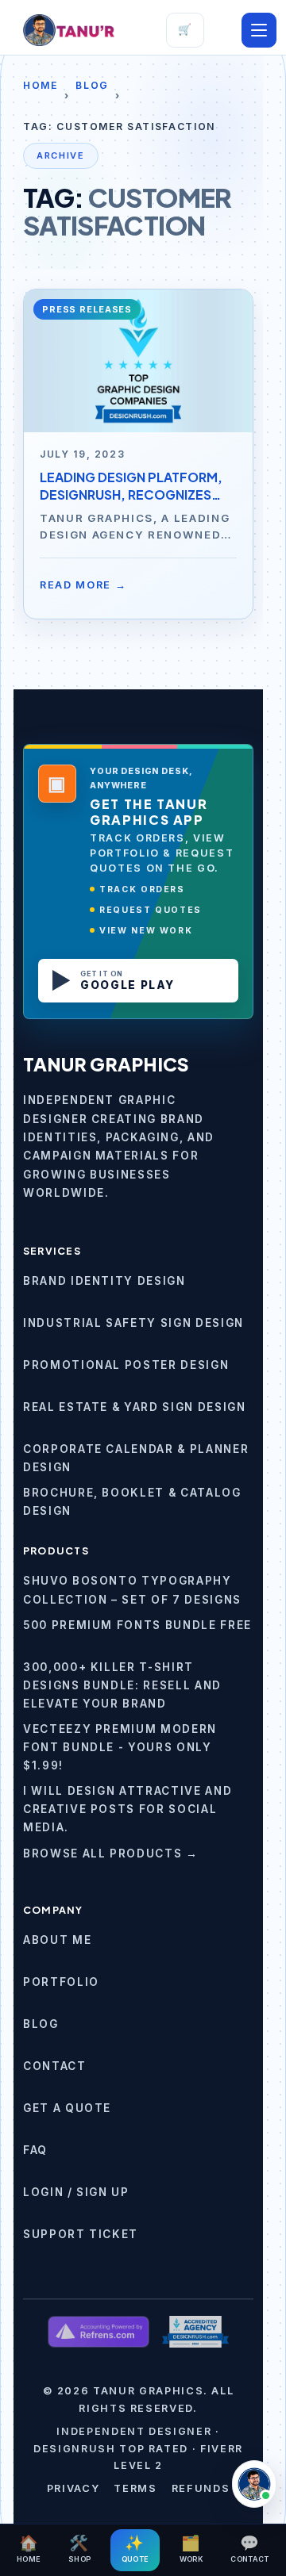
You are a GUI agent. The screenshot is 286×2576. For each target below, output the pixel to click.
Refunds (201, 2488)
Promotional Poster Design (126, 1365)
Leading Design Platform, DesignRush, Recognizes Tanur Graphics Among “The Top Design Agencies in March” (138, 486)
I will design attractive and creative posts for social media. (128, 1809)
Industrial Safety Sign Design (133, 1323)
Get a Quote (67, 2108)
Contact (55, 2066)
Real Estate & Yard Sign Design (135, 1407)
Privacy (73, 2488)
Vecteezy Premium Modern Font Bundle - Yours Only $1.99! (120, 1747)
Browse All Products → (111, 1853)
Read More (83, 585)
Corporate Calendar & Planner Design (136, 1458)
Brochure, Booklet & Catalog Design (132, 1502)
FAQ (35, 2150)
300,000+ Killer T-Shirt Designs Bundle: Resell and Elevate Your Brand (122, 1685)
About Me (57, 1940)
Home (41, 85)
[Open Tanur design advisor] (254, 2484)
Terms (135, 2488)
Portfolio (61, 1982)
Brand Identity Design (104, 1281)
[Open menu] (259, 30)
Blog (92, 85)
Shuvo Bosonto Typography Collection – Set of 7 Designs (132, 1590)
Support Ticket (81, 2234)
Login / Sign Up (76, 2192)
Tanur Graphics (106, 1064)
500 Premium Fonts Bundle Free (137, 1625)
